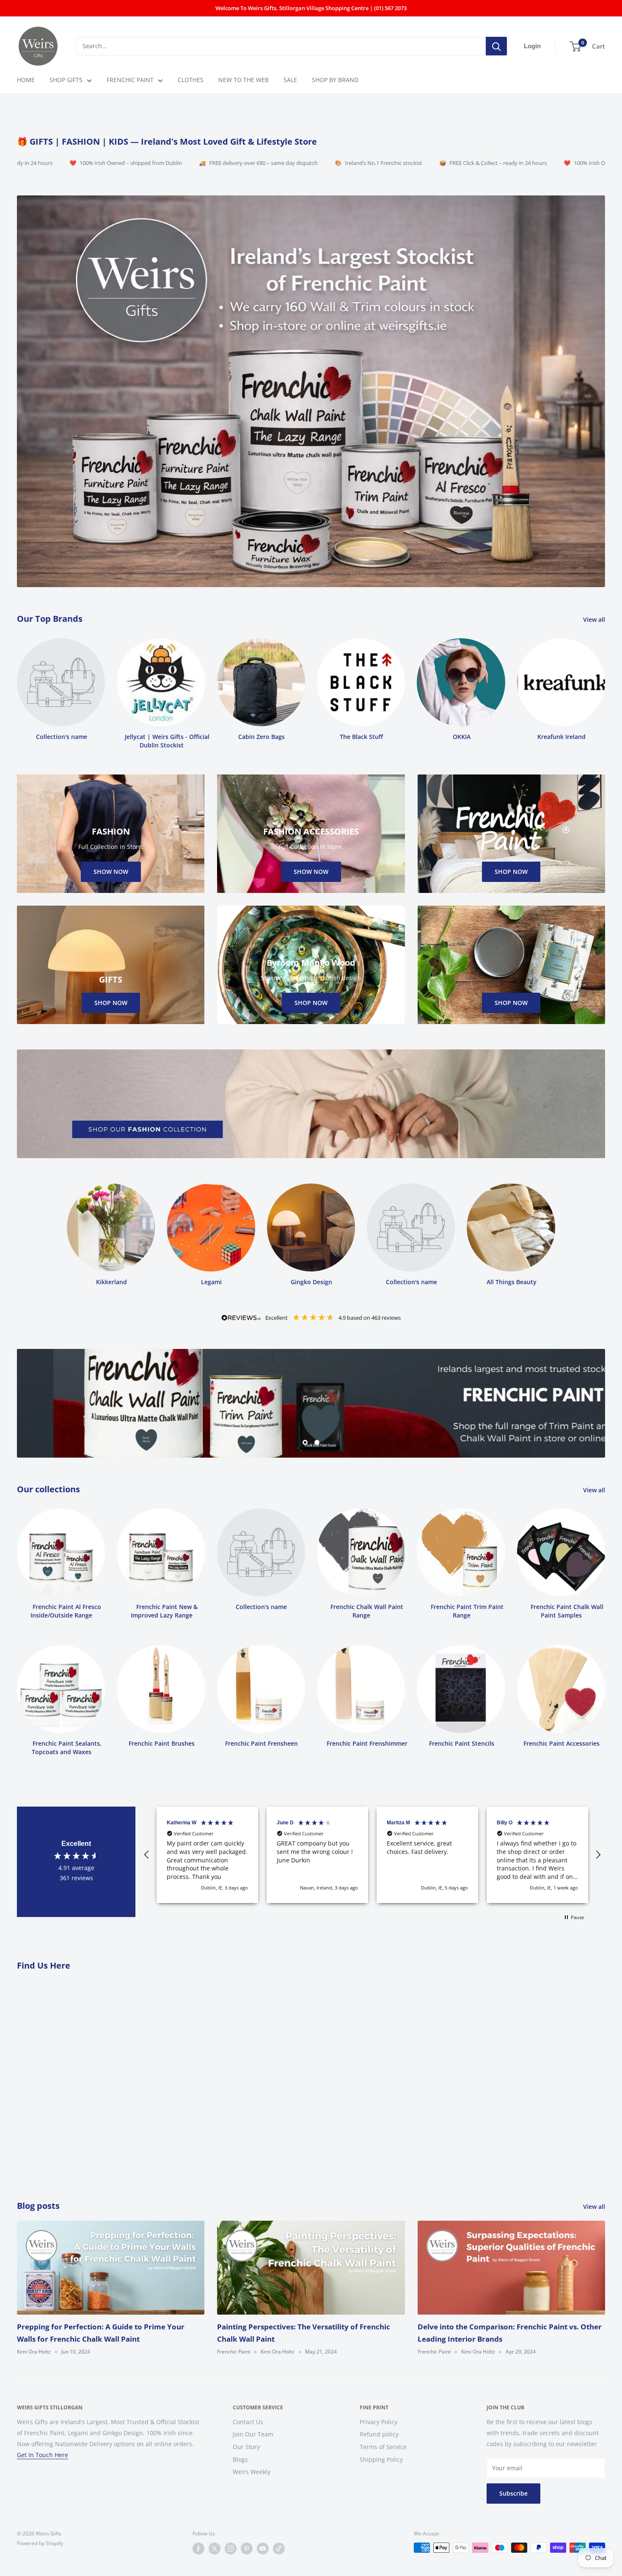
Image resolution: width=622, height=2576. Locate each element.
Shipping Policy (381, 2459)
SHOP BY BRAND (335, 80)
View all (595, 619)
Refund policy (379, 2435)
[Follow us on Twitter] (215, 2549)
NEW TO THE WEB (244, 80)
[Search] (496, 46)
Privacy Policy (378, 2422)
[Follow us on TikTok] (279, 2549)
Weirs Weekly (252, 2472)
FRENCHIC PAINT (130, 80)
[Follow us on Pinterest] (247, 2549)
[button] (147, 1855)
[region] (372, 1855)
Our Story (246, 2447)
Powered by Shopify (40, 2543)
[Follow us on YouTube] (263, 2549)
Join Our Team (253, 2435)
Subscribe (513, 2494)
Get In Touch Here (43, 2455)
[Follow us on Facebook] (198, 2549)
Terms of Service (383, 2447)
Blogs (240, 2459)
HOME (26, 80)
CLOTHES (191, 80)
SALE (290, 80)
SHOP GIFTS (66, 80)
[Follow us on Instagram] (231, 2549)
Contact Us (248, 2422)
